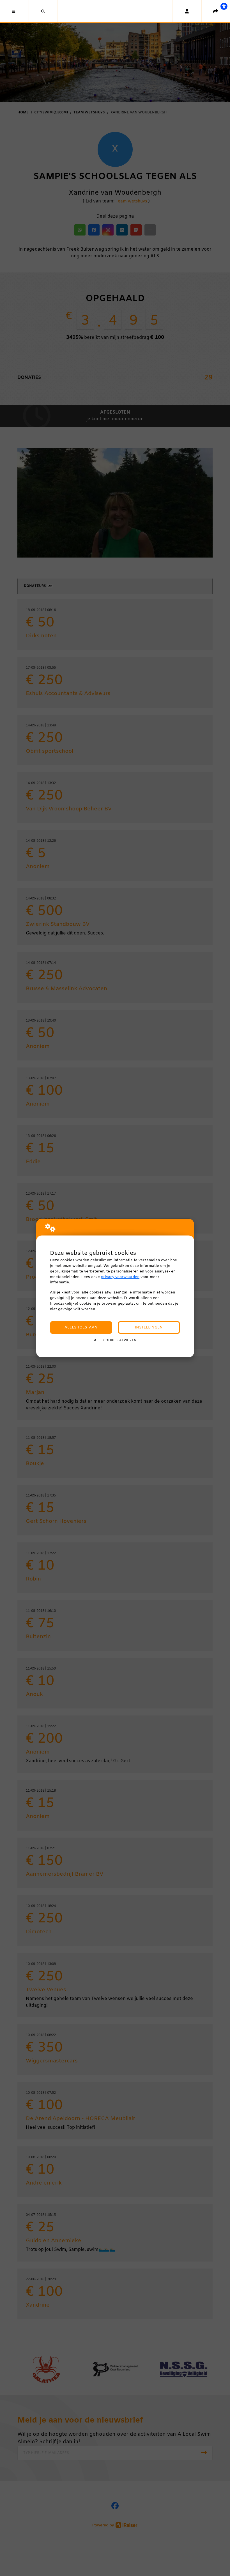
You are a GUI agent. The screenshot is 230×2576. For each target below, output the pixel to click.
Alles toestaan (81, 1327)
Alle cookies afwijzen (115, 1341)
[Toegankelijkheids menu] (224, 6)
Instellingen (149, 1327)
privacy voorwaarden (120, 1277)
